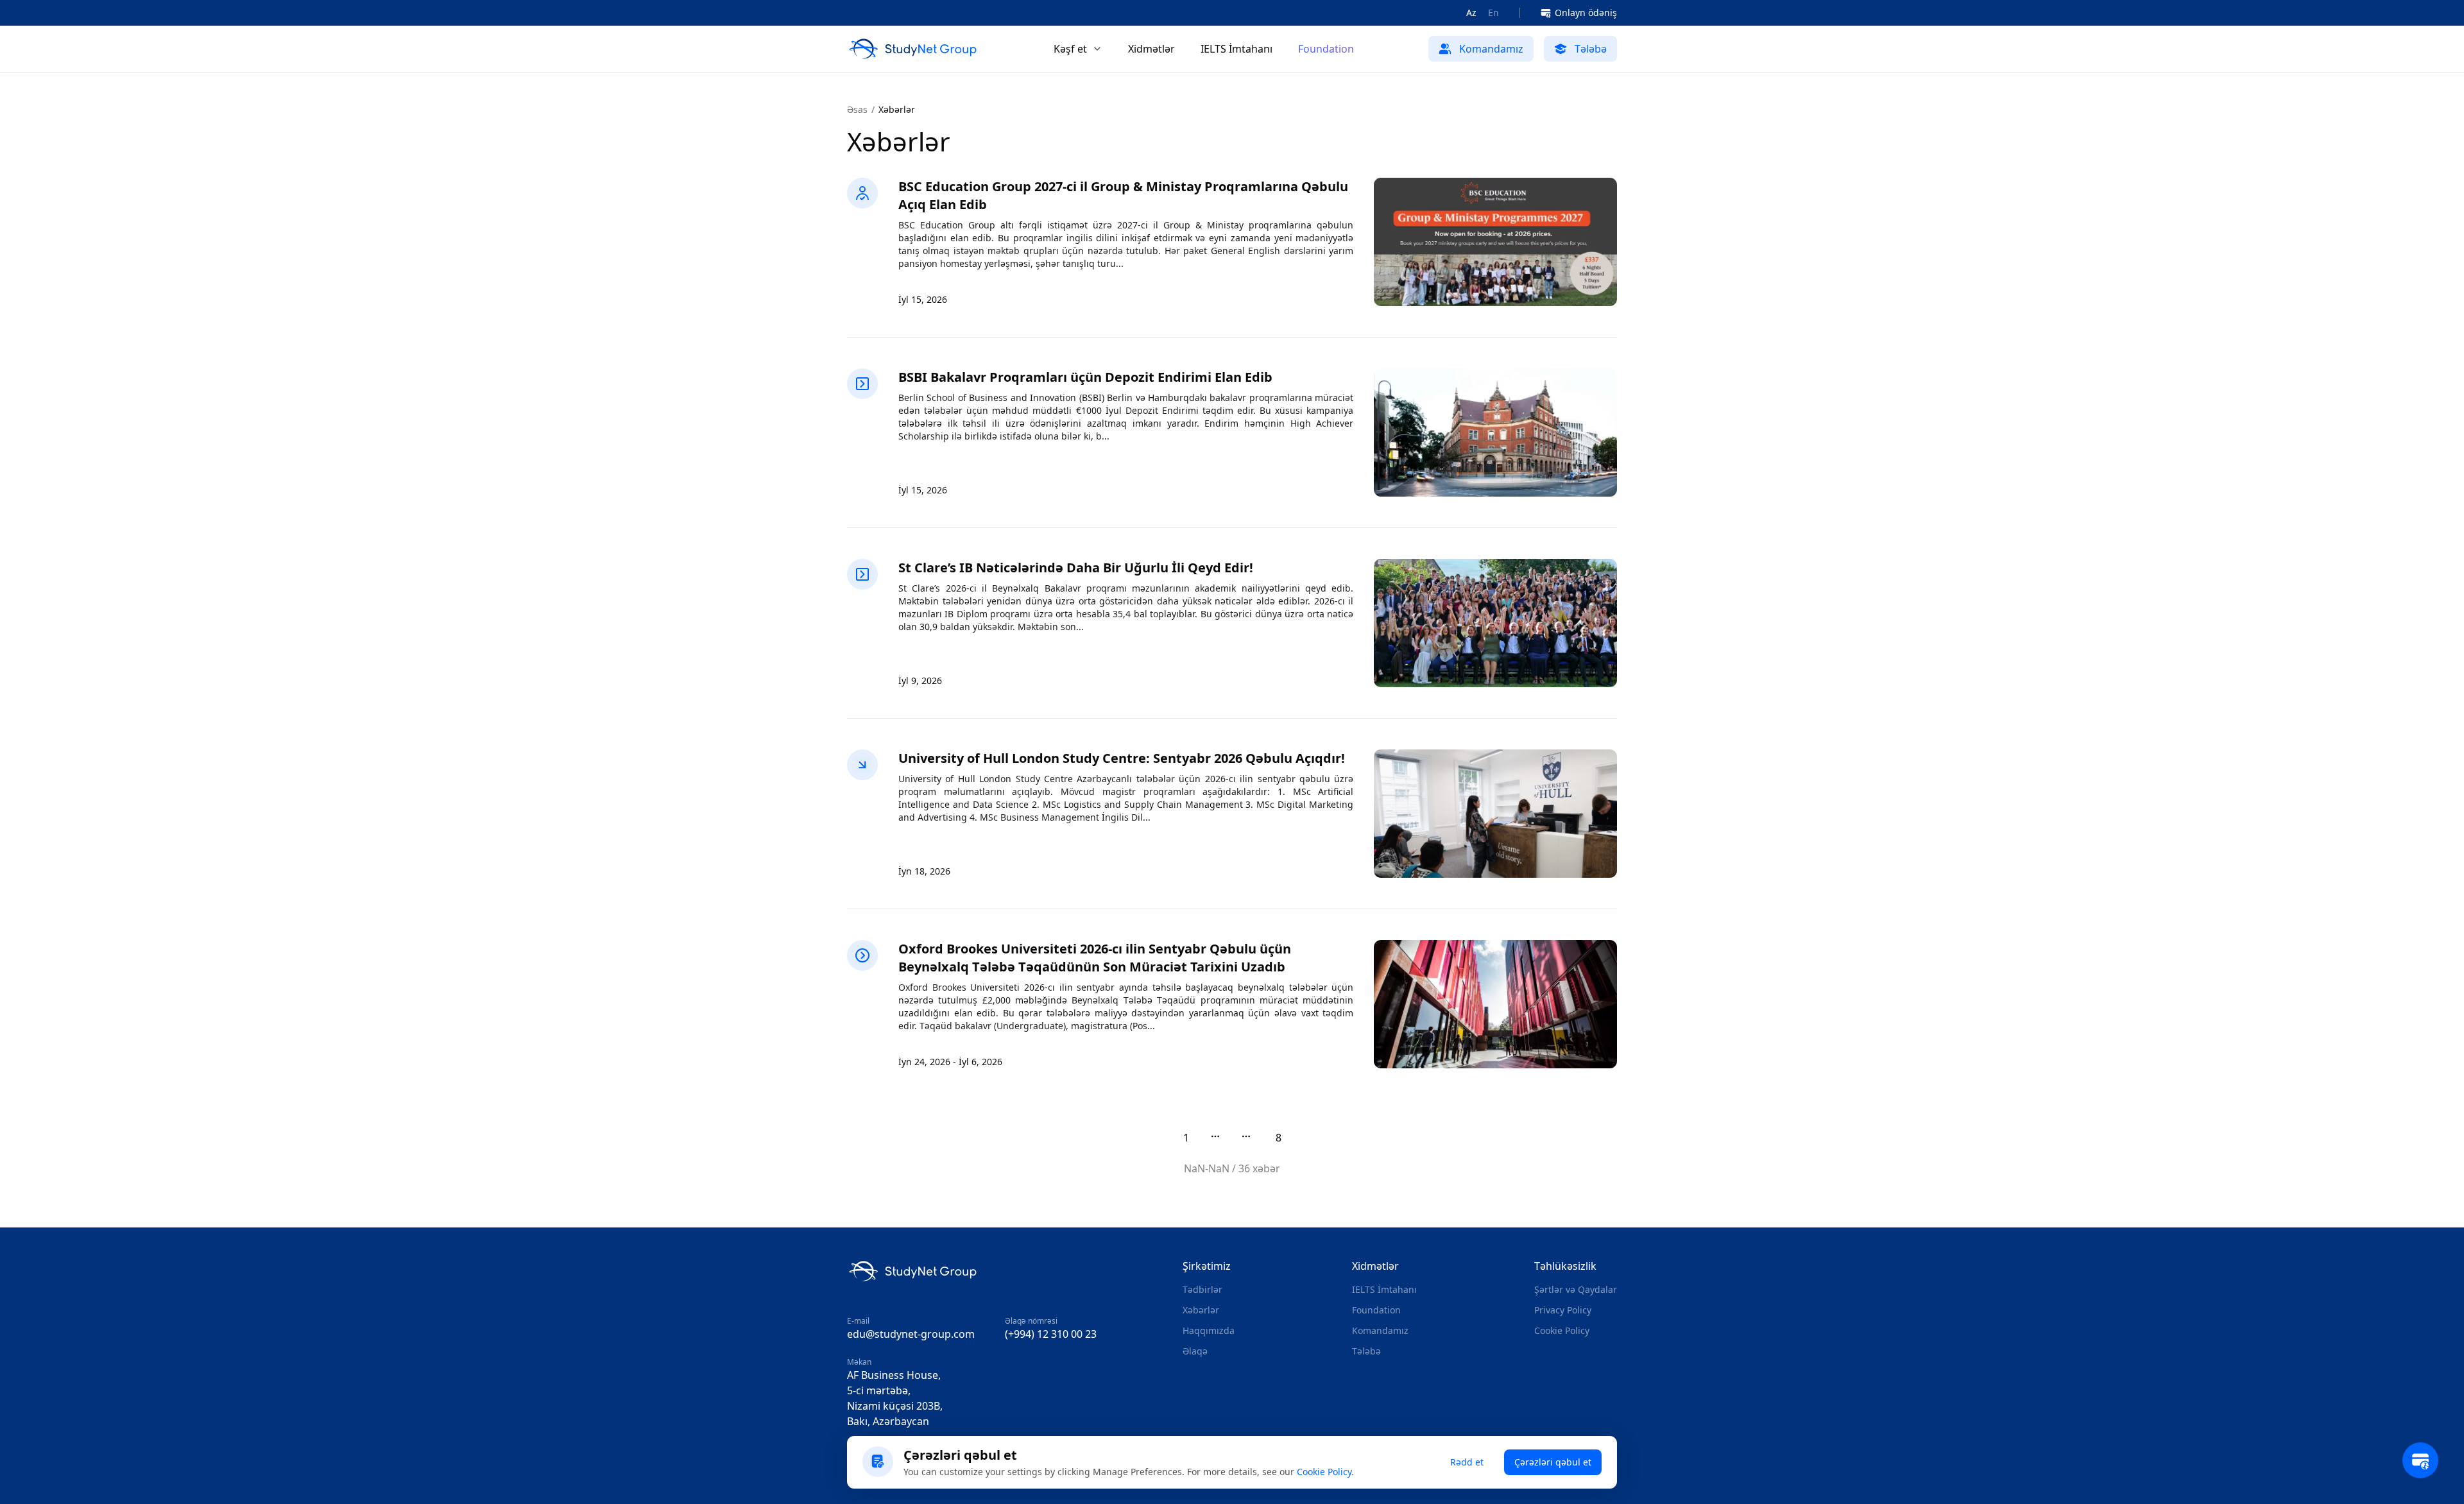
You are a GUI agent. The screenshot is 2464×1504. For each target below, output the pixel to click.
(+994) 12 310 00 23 (1051, 1334)
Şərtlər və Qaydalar (1576, 1289)
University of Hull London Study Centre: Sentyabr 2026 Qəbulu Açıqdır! (1122, 758)
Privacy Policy (1563, 1310)
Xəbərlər (1201, 1310)
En (1493, 13)
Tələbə (1366, 1351)
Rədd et (1467, 1462)
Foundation (1326, 49)
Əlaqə (1195, 1351)
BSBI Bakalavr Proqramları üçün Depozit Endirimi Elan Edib (1085, 377)
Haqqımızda (1209, 1330)
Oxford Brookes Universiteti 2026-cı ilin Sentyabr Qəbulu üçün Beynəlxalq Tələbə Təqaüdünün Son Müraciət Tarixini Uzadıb (1095, 958)
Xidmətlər (1151, 49)
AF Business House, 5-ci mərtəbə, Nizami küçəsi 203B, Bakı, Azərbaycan (895, 1398)
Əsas (857, 109)
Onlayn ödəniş (1586, 13)
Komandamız (1380, 1330)
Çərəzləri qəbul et (1553, 1462)
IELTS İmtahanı (1236, 49)
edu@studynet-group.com (911, 1334)
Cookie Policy (1562, 1330)
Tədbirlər (1202, 1289)
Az (1471, 13)
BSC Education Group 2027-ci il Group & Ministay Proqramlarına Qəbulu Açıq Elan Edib (1123, 195)
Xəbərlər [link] (897, 109)
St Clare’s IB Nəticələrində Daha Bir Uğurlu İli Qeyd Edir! (1076, 568)
